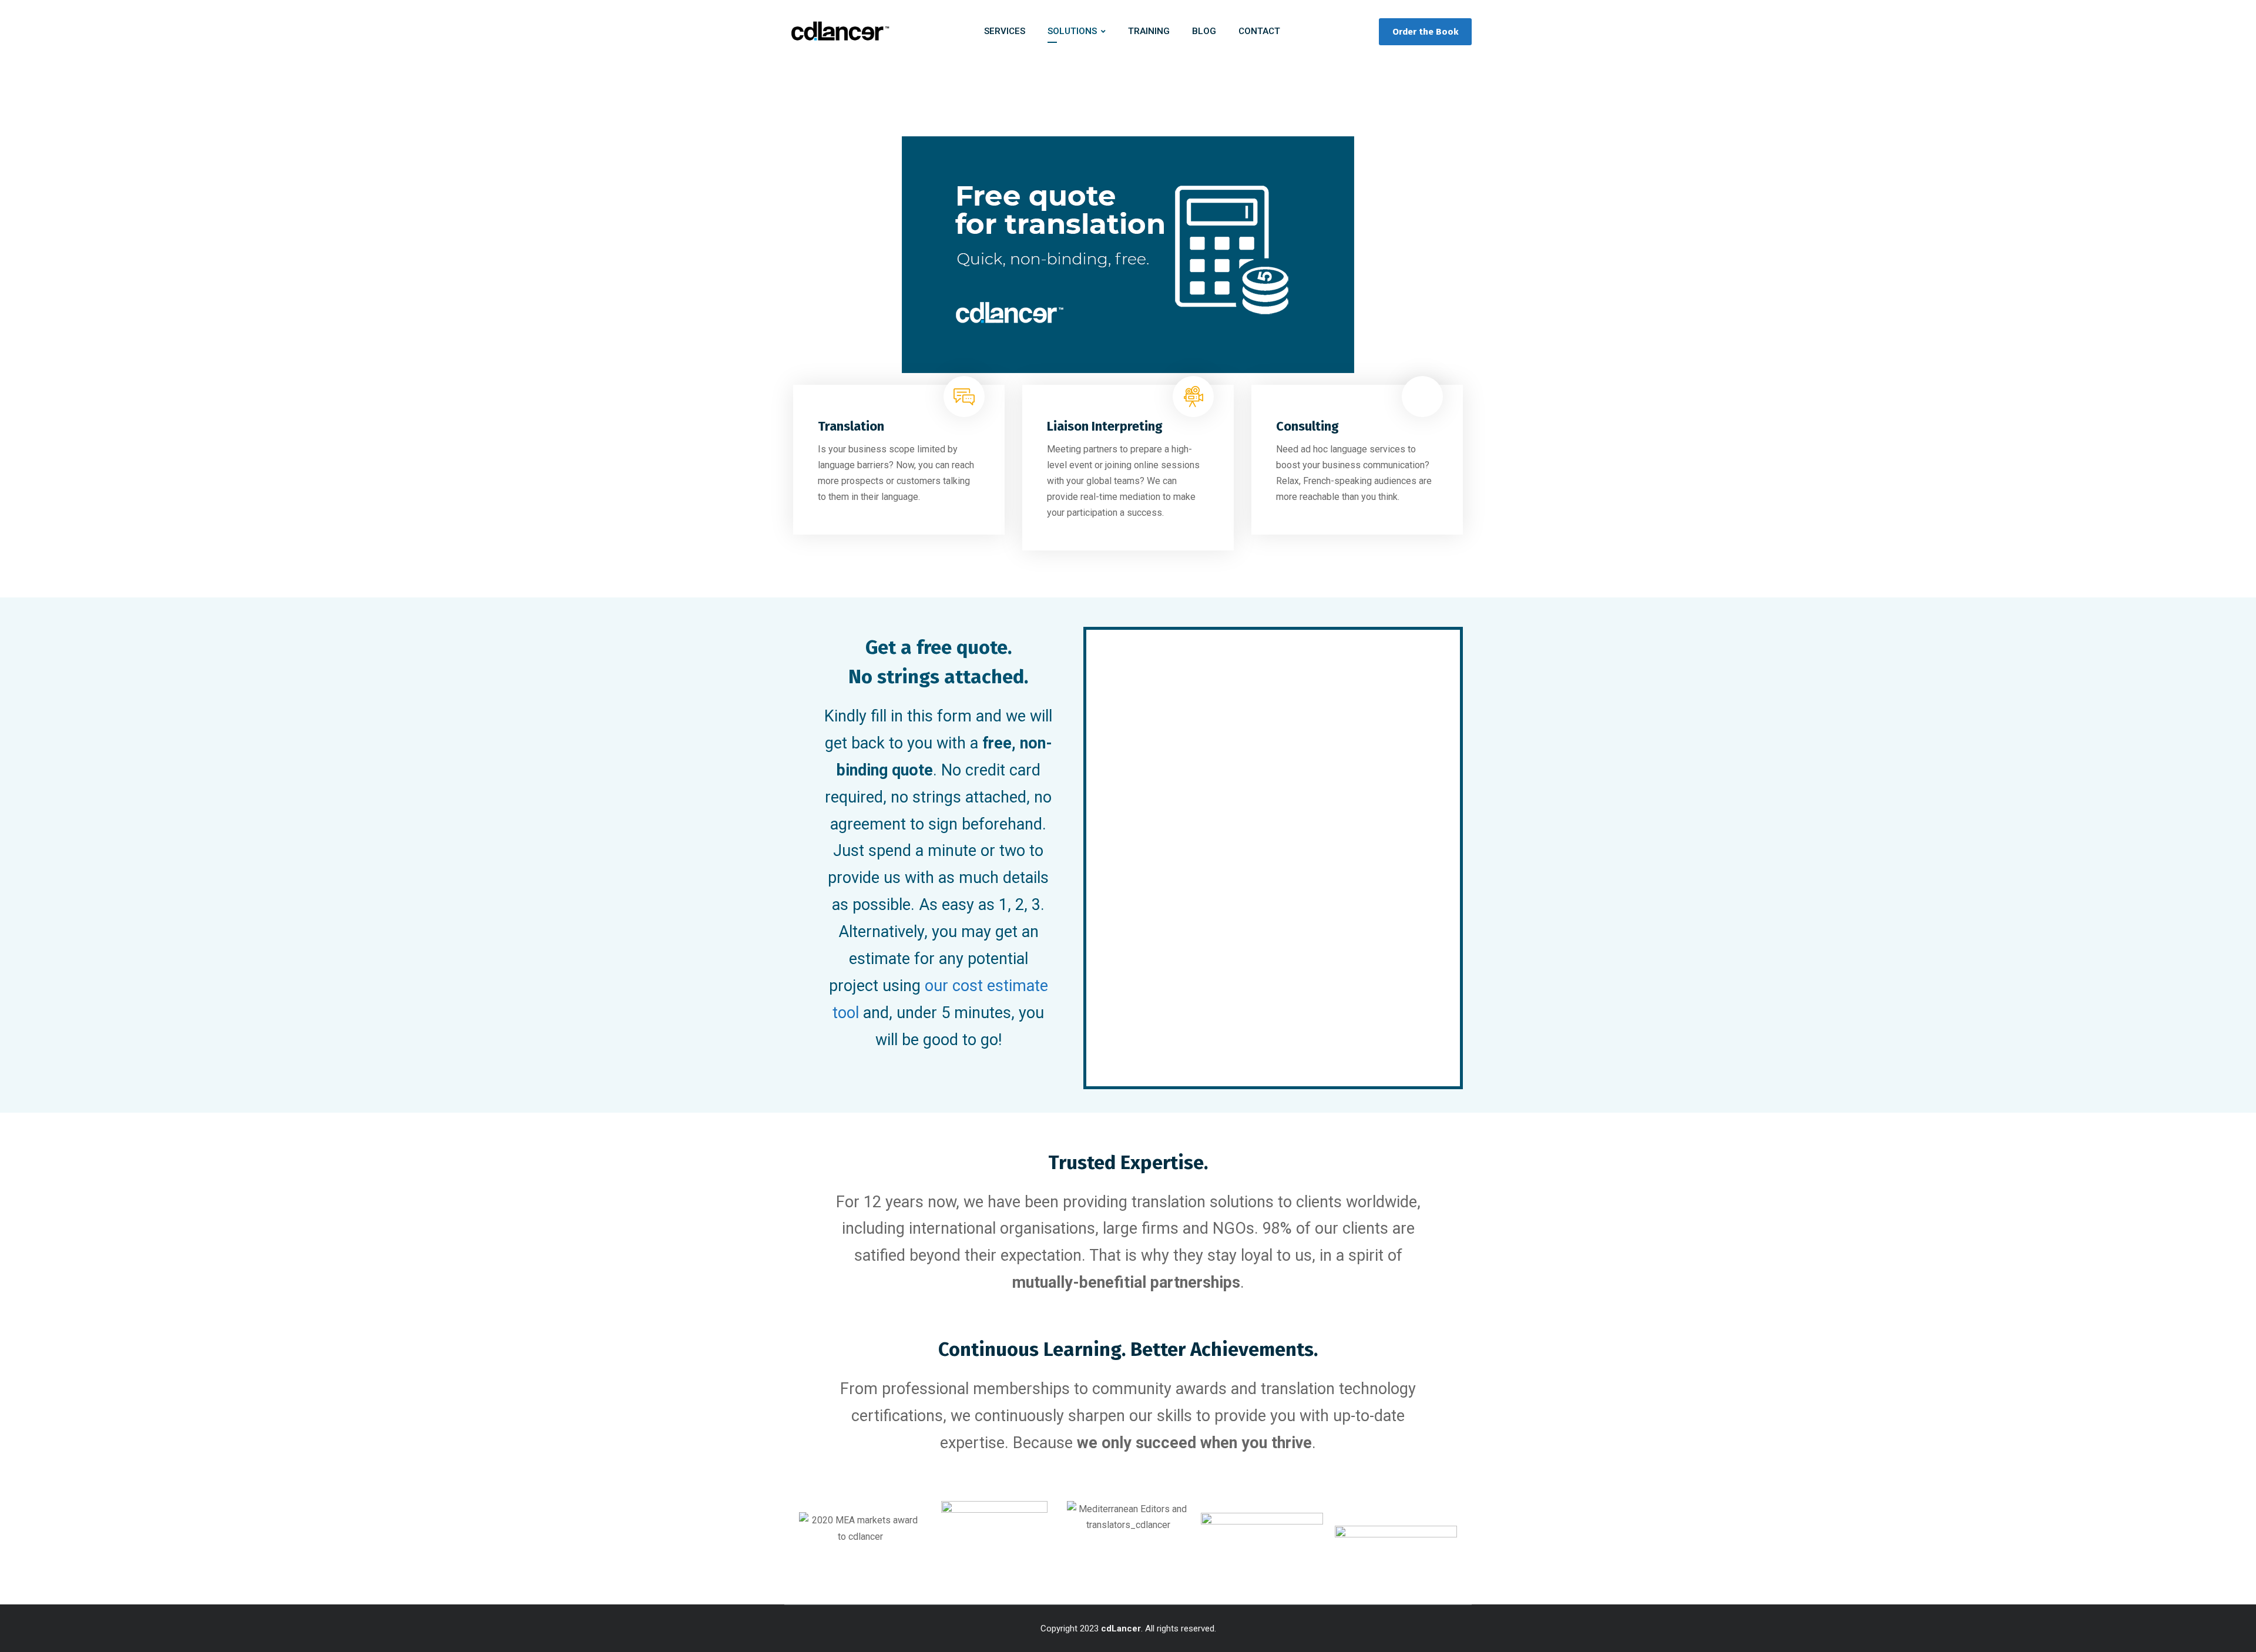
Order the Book (1425, 32)
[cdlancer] (839, 32)
